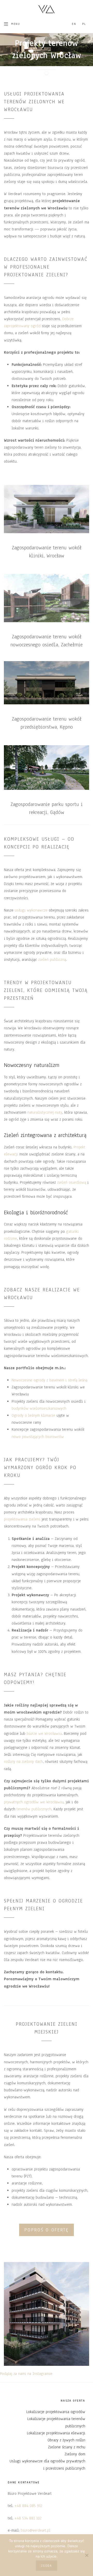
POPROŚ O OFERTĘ (47, 2230)
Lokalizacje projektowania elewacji (56, 2433)
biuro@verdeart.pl (36, 2530)
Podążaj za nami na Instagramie (26, 2374)
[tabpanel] (47, 56)
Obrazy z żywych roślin (66, 2440)
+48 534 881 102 (28, 2518)
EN (74, 24)
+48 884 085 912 (28, 2506)
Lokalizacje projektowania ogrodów (56, 2412)
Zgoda (47, 2566)
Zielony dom (75, 2454)
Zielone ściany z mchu (67, 2447)
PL (84, 24)
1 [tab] (47, 73)
